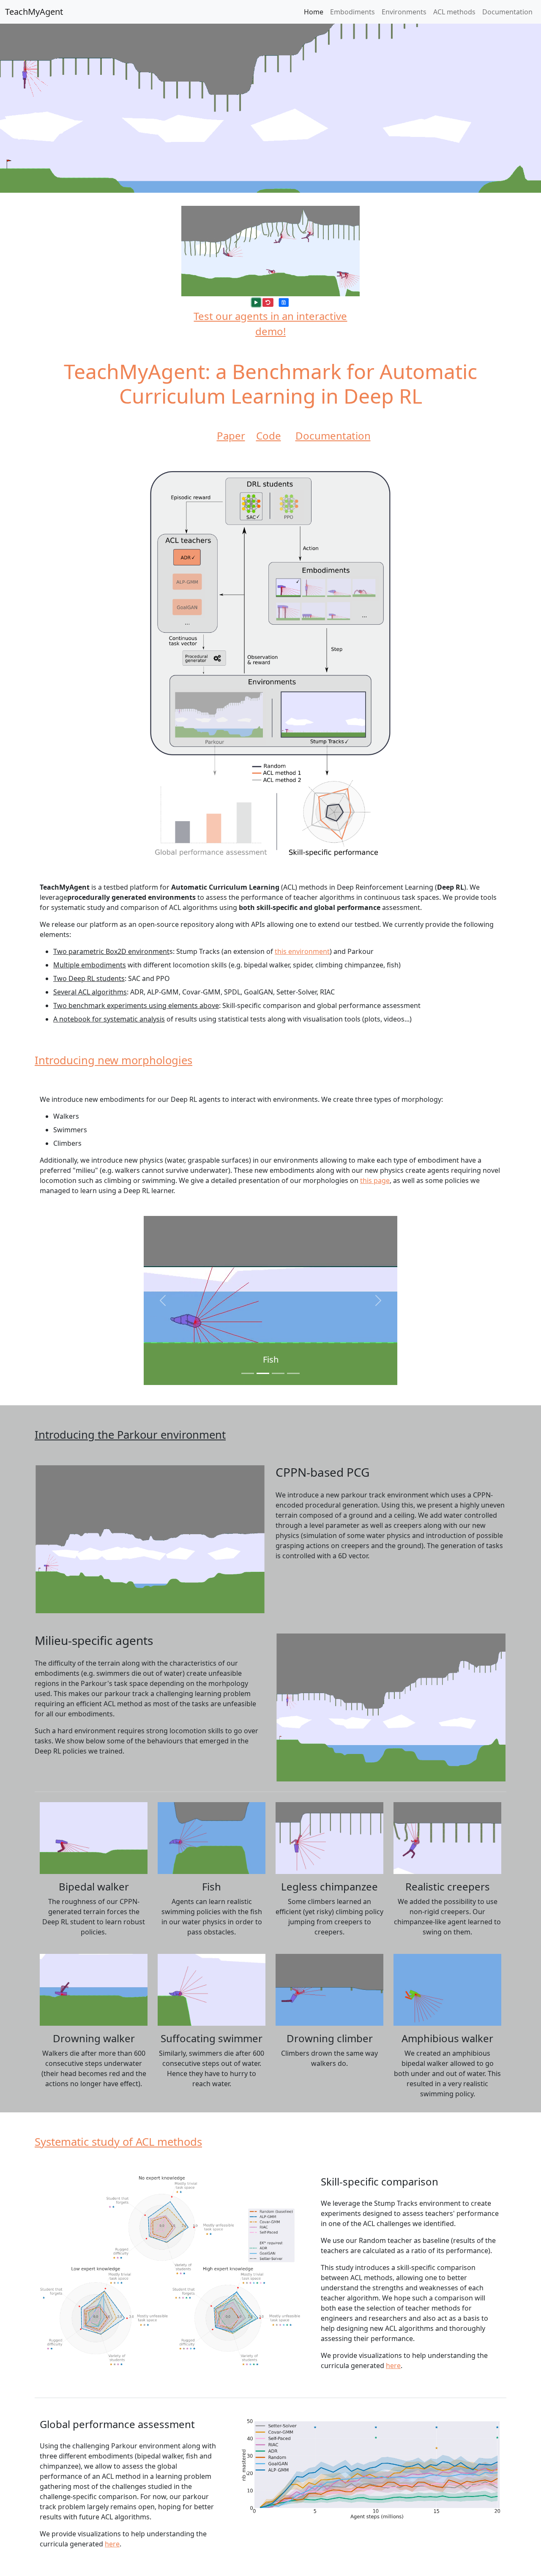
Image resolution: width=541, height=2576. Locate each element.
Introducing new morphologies (113, 1060)
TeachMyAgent (34, 12)
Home (314, 12)
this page (375, 1180)
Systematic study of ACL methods (118, 2142)
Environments (404, 12)
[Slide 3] (278, 1373)
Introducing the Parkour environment (130, 1435)
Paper (231, 436)
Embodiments (352, 12)
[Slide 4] (293, 1373)
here (393, 2366)
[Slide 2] (263, 1373)
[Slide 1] (248, 1373)
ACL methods (454, 12)
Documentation (507, 12)
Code (269, 436)
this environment (302, 951)
